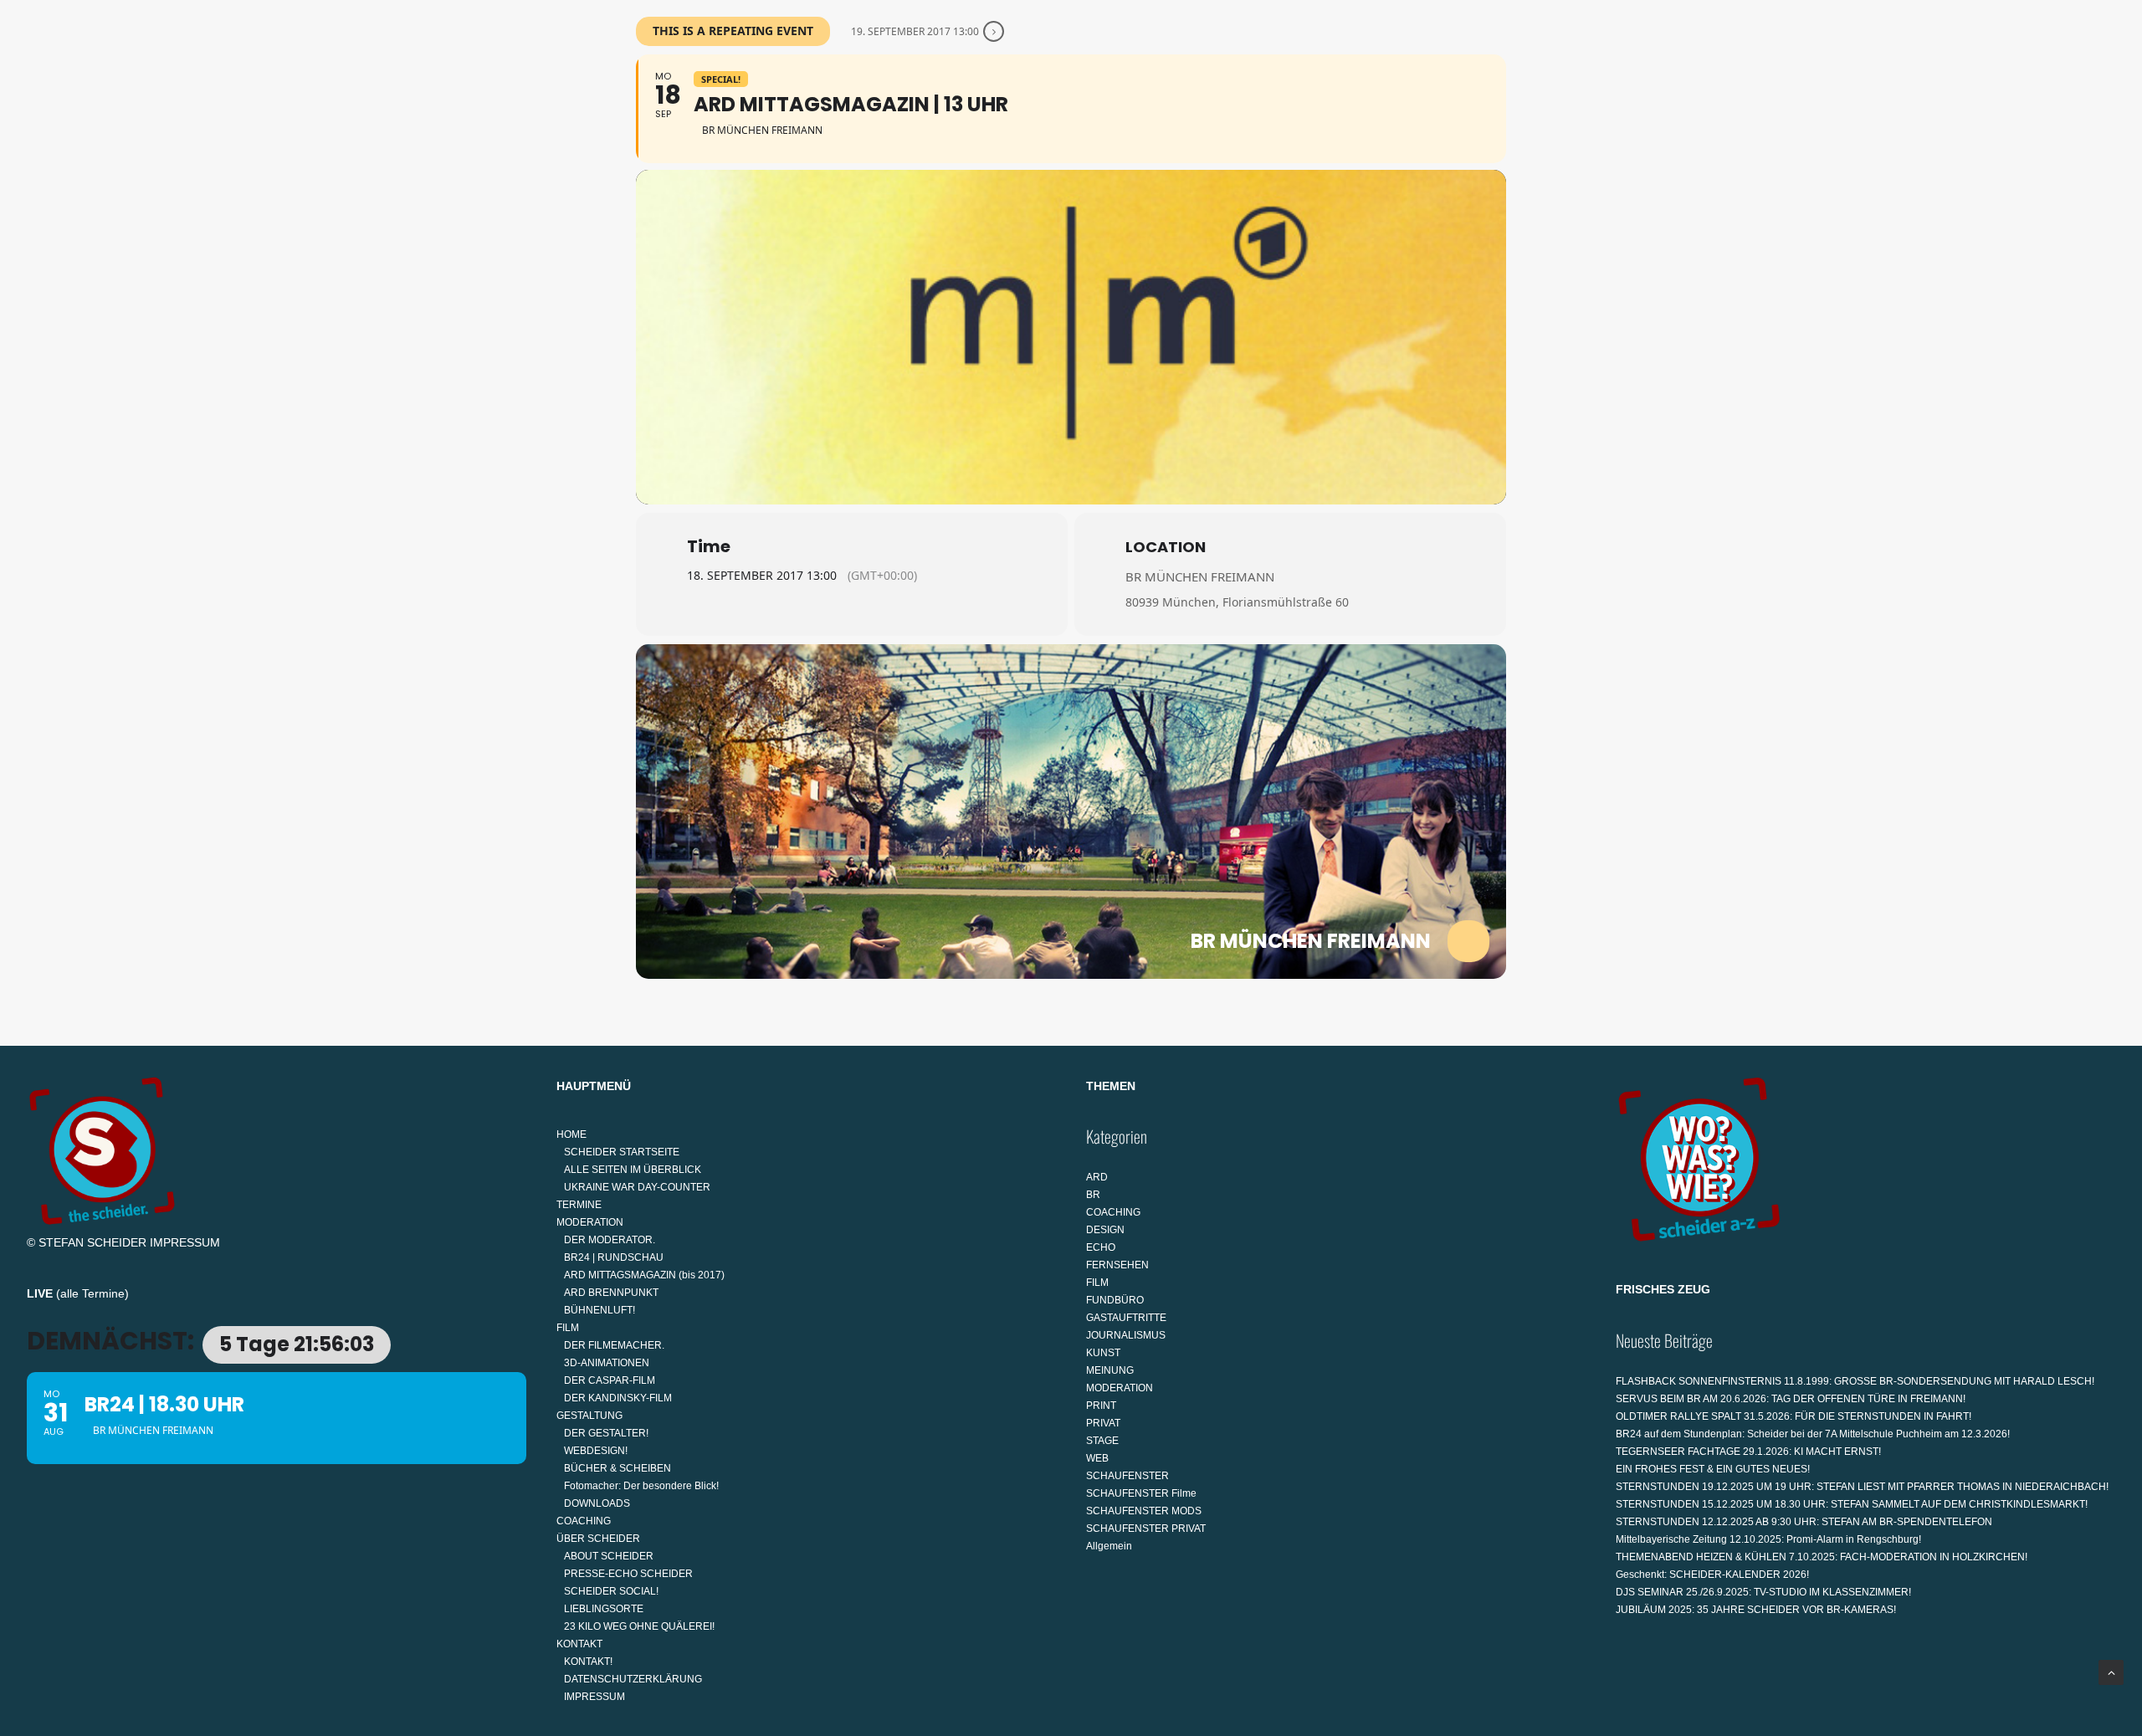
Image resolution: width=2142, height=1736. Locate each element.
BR (1093, 1195)
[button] (2108, 90)
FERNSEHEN (1117, 1265)
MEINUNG (1110, 1370)
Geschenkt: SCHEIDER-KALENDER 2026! (1712, 1575)
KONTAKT (1396, 89)
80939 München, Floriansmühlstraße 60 (1237, 602)
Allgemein (1109, 1546)
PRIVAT (1103, 1423)
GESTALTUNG (1074, 89)
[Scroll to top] (2111, 1672)
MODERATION (892, 89)
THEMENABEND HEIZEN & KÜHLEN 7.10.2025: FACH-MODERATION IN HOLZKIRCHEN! (1822, 1557)
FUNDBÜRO (1115, 1300)
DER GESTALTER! (606, 1433)
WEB (1097, 1458)
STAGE (1102, 1441)
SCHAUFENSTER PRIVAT (1146, 1529)
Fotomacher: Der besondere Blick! (641, 1486)
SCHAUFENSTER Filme (1141, 1493)
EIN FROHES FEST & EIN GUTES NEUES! (1713, 1469)
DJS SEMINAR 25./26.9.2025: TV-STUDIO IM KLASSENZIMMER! (1763, 1592)
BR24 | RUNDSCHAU (614, 1257)
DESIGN (1105, 1230)
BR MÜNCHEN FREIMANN (1200, 576)
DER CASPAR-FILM (610, 1380)
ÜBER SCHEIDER (1286, 89)
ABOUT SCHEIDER (609, 1556)
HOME (722, 89)
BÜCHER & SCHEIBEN (617, 1468)
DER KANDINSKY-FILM (618, 1398)
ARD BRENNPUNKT (611, 1293)
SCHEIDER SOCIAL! (611, 1591)
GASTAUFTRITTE (1126, 1318)
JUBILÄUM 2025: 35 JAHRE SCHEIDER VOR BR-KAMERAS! (1756, 1610)
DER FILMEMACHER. (614, 1345)
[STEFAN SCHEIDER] (94, 90)
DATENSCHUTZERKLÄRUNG (633, 1679)
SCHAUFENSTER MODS (1144, 1511)
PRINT (1101, 1406)
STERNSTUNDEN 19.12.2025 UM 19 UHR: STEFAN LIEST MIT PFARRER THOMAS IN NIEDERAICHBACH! (1862, 1487)
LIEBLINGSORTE (604, 1609)
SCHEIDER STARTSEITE (622, 1152)
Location (1166, 547)
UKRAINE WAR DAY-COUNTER (637, 1187)
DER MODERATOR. (610, 1240)
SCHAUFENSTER (1127, 1476)
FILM (982, 89)
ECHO (1101, 1247)
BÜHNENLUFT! (600, 1310)
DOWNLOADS (597, 1503)
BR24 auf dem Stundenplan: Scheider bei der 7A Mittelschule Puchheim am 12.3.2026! (1813, 1434)
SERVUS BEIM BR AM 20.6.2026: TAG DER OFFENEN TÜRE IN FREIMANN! (1791, 1399)
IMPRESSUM (185, 1242)
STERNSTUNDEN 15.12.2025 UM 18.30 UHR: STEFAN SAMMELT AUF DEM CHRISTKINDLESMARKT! (1852, 1504)
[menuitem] (728, 90)
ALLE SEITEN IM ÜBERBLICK (633, 1170)
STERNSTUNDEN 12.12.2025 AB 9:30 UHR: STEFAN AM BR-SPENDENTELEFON (1804, 1522)
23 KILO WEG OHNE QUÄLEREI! (639, 1626)
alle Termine (92, 1293)
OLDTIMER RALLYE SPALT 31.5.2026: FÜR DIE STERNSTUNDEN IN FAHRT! (1794, 1416)
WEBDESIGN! (596, 1451)
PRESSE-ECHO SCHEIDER (628, 1574)
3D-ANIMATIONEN (607, 1363)
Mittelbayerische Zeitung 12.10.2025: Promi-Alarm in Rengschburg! (1768, 1539)
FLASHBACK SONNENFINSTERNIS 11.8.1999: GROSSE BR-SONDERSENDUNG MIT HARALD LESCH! (1855, 1381)
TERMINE (802, 89)
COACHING (1184, 89)
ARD (1097, 1177)
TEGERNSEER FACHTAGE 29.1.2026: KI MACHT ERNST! (1748, 1452)
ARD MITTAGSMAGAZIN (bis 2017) (644, 1275)
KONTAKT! (588, 1662)
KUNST (1103, 1353)
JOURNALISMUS (1126, 1335)
